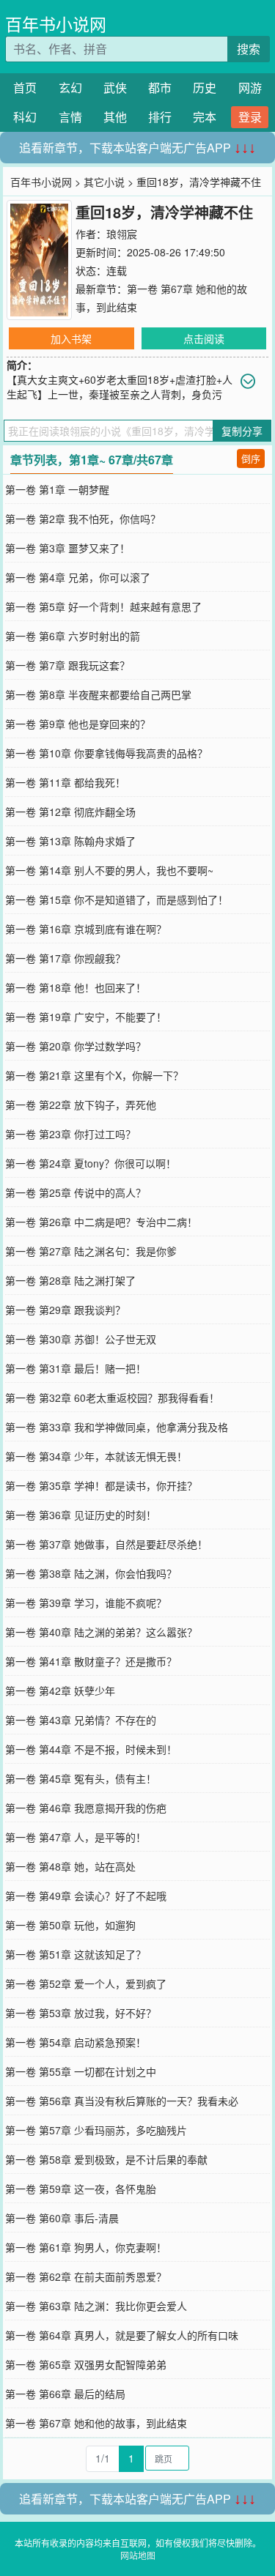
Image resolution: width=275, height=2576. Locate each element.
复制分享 (242, 431)
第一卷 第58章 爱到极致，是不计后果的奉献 (106, 2159)
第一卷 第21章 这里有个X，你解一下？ (94, 1075)
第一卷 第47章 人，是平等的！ (76, 1837)
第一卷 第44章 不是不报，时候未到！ (91, 1749)
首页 (25, 88)
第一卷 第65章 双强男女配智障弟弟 (86, 2364)
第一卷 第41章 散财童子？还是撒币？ (91, 1661)
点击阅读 (204, 338)
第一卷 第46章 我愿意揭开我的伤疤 (86, 1808)
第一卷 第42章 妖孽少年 (60, 1690)
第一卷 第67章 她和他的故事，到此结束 (96, 2423)
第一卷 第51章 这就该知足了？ (76, 1954)
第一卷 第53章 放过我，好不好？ (81, 2013)
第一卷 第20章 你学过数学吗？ (76, 1046)
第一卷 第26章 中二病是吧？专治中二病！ (101, 1222)
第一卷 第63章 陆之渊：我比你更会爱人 (96, 2306)
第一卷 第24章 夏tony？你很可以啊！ (91, 1163)
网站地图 (138, 2555)
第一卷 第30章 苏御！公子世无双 (81, 1339)
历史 (205, 88)
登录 (250, 117)
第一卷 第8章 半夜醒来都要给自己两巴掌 (98, 694)
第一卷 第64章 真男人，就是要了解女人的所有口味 (122, 2335)
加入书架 (71, 338)
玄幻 (70, 88)
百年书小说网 (56, 24)
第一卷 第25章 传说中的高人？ (76, 1192)
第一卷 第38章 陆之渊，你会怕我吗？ (91, 1573)
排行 (160, 117)
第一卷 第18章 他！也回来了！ (76, 987)
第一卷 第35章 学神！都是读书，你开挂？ (101, 1485)
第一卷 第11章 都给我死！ (65, 782)
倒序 (251, 458)
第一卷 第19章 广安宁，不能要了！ (86, 1017)
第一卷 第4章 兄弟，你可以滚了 (78, 577)
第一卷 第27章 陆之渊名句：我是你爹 (91, 1251)
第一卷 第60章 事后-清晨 (62, 2218)
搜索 (249, 49)
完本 (205, 117)
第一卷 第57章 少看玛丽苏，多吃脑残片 (96, 2130)
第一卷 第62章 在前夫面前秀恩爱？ (86, 2276)
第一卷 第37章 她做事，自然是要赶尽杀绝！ (106, 1544)
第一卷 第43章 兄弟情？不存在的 (81, 1720)
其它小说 (104, 182)
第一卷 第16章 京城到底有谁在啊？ (86, 929)
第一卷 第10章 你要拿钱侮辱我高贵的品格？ (106, 753)
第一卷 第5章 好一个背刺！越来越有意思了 (103, 606)
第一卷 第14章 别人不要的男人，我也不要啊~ (109, 870)
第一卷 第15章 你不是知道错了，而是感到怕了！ (117, 899)
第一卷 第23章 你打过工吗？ (70, 1134)
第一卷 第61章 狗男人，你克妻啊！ (86, 2247)
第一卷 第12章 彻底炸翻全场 (70, 812)
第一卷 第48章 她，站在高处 (70, 1866)
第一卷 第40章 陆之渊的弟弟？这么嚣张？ (101, 1632)
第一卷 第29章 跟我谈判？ (65, 1310)
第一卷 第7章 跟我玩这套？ (67, 665)
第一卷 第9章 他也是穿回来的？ (78, 724)
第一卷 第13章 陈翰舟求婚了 (70, 841)
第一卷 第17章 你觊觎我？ (65, 958)
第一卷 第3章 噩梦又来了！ (67, 548)
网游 (250, 88)
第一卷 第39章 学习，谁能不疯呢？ (86, 1603)
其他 (115, 117)
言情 (70, 117)
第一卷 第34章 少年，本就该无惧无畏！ (96, 1456)
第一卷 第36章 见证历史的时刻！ (81, 1515)
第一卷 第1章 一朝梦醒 (57, 489)
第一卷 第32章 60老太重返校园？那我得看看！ (112, 1398)
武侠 (115, 88)
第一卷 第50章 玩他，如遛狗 (70, 1925)
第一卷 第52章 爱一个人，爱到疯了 (86, 1983)
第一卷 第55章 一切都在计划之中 (81, 2071)
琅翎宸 (122, 234)
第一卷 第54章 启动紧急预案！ (76, 2042)
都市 (160, 88)
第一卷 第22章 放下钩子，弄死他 (81, 1105)
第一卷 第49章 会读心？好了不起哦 (86, 1896)
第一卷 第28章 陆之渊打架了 (70, 1280)
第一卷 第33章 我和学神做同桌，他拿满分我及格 (117, 1427)
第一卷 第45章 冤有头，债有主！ (81, 1778)
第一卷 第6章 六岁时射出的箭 (73, 636)
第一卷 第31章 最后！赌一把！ (76, 1368)
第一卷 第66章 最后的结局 (65, 2394)
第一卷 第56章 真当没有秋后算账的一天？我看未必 (122, 2101)
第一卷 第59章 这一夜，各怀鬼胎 (81, 2189)
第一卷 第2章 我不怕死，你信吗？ (83, 519)
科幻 (25, 117)
